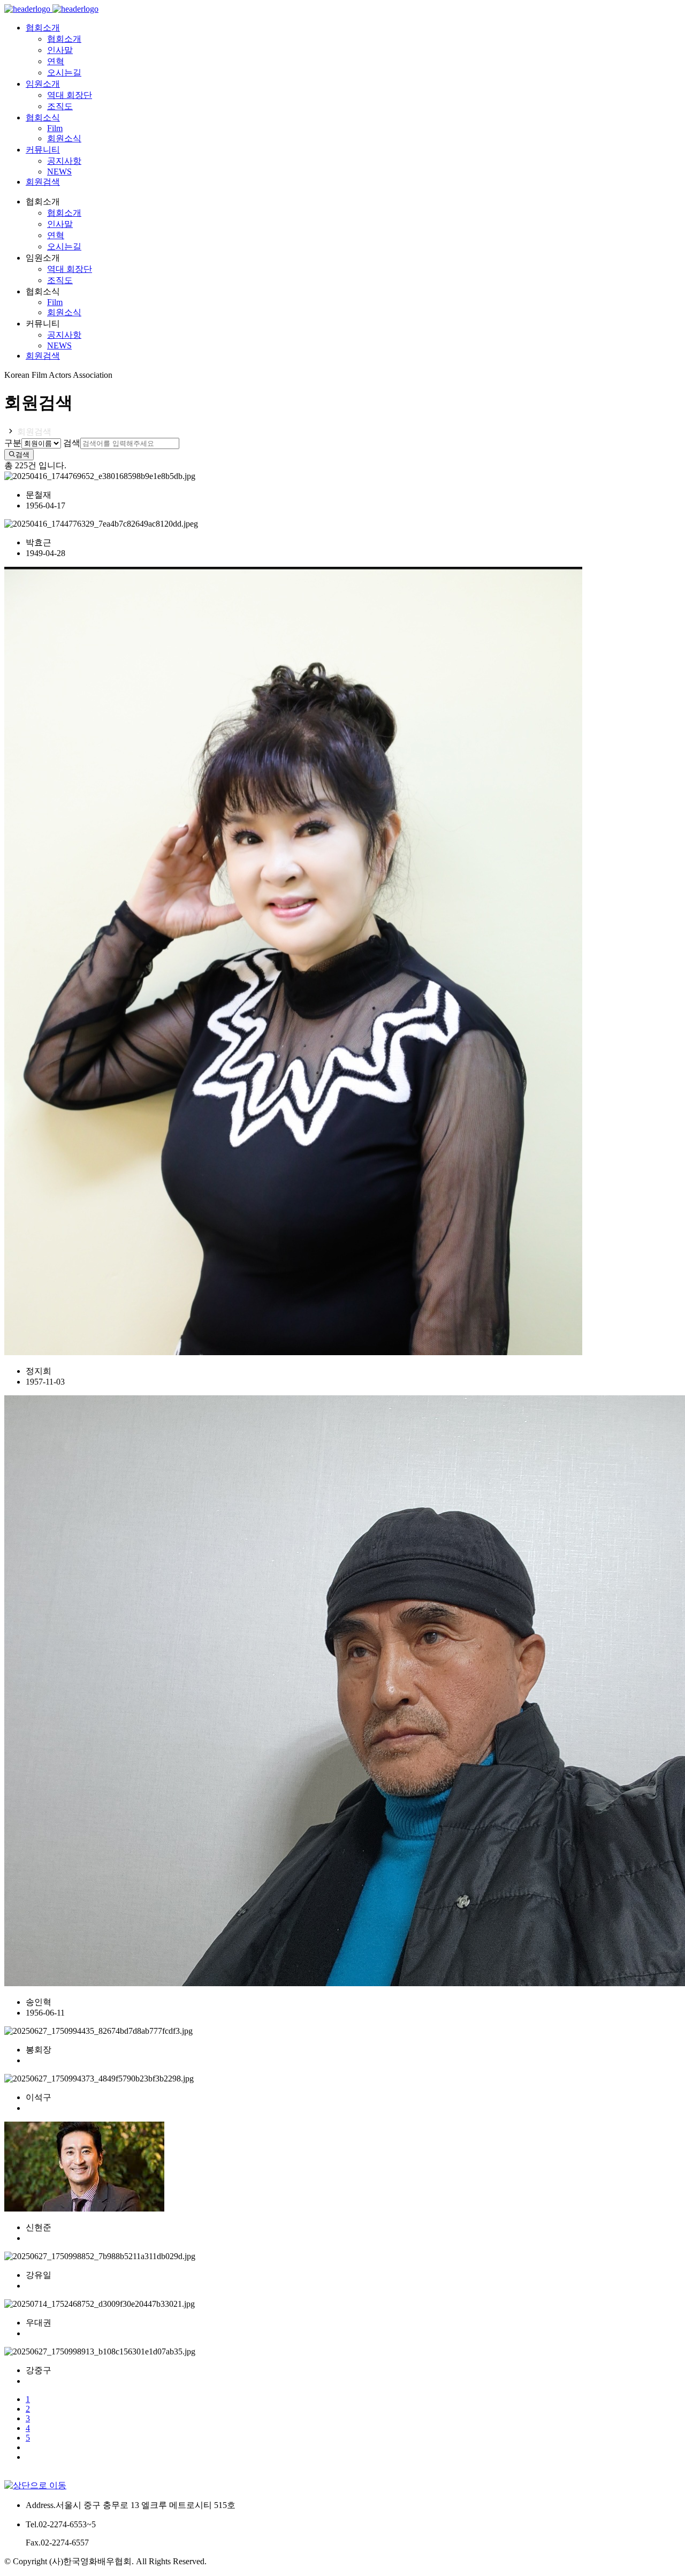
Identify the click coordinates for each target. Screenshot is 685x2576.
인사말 (60, 50)
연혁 (56, 61)
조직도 (60, 106)
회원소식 (64, 138)
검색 (72, 443)
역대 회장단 (70, 95)
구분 (13, 443)
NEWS (59, 172)
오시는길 (64, 73)
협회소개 (64, 39)
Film (55, 128)
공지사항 (64, 161)
